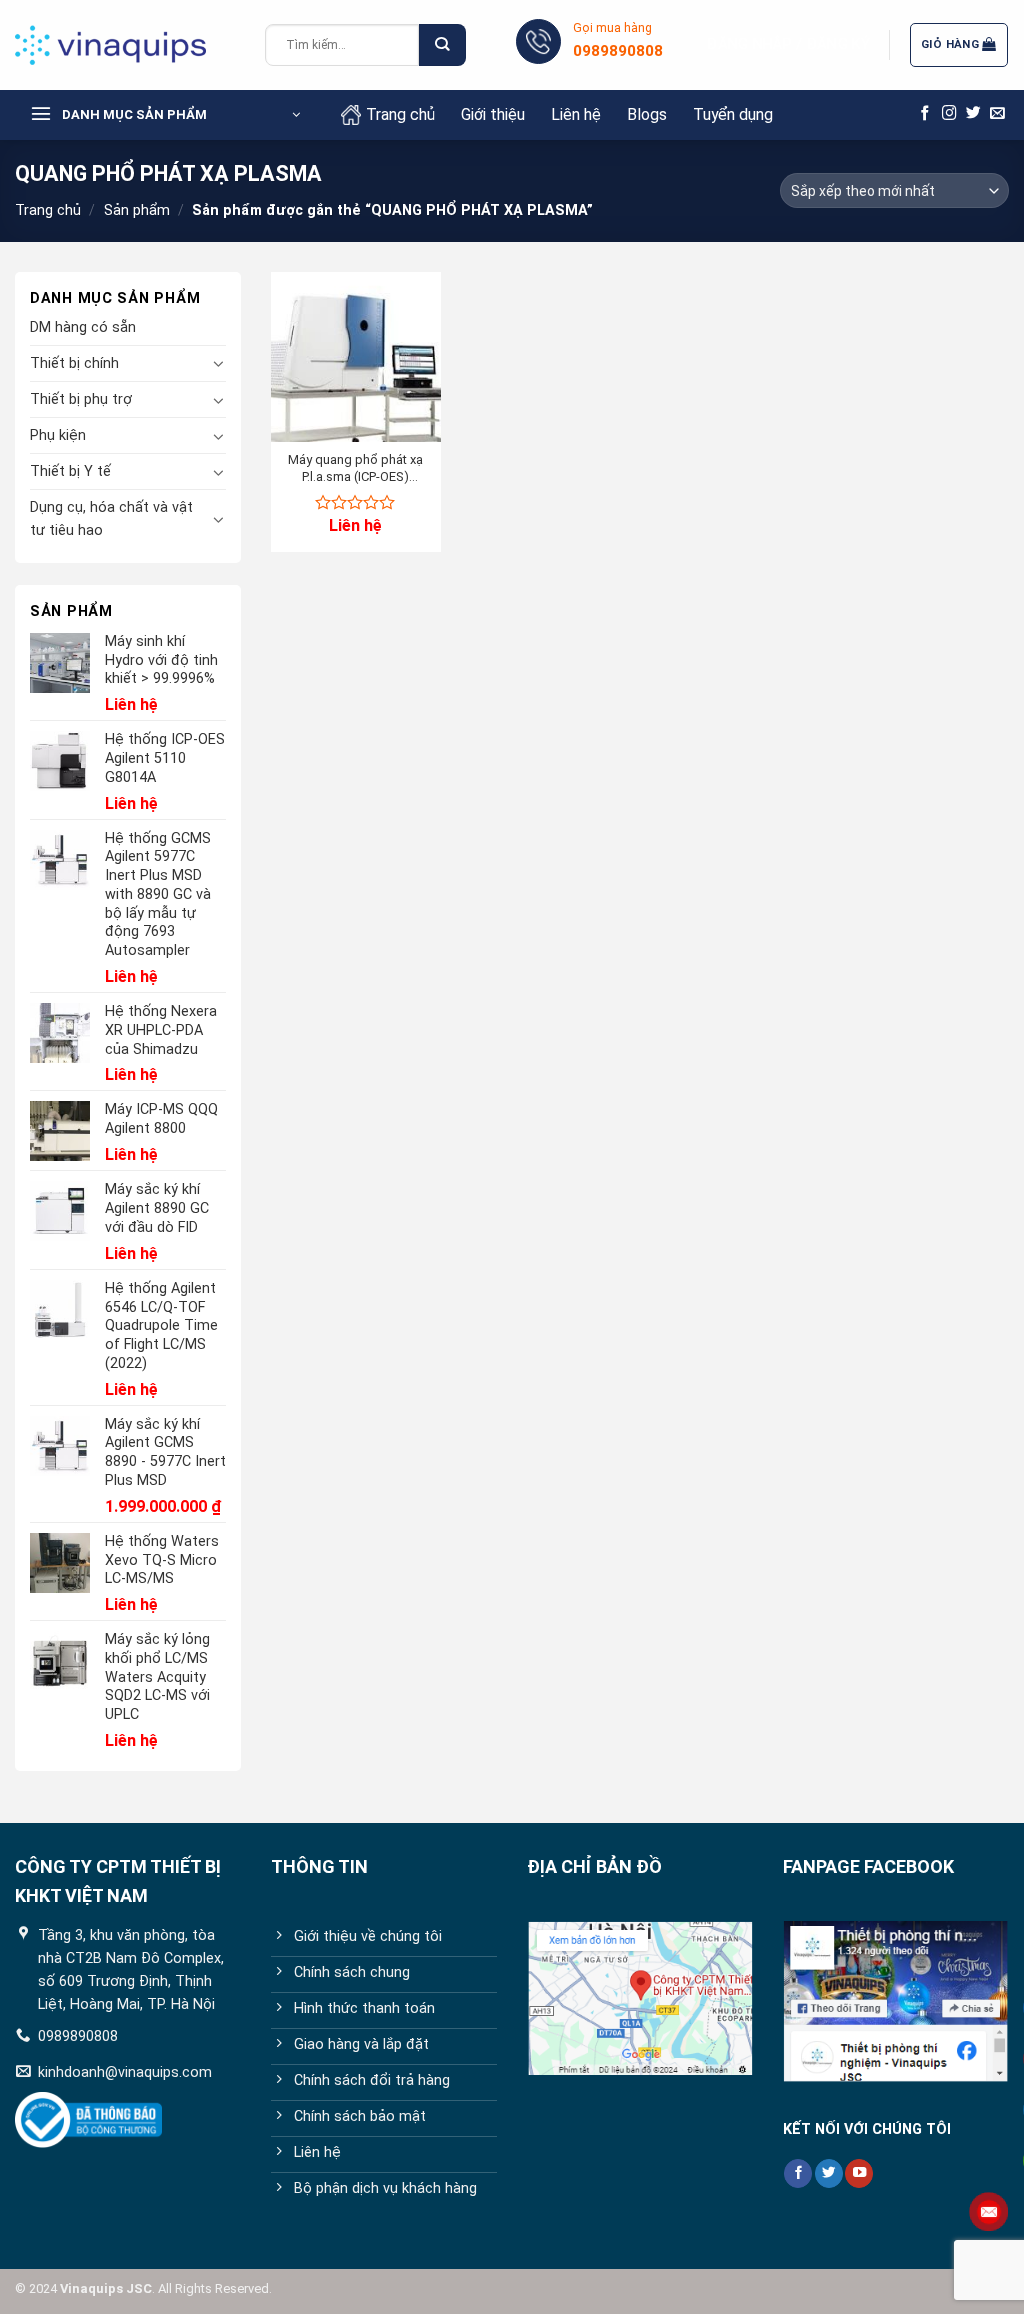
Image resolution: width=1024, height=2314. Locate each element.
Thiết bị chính (74, 363)
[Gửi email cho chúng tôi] (997, 114)
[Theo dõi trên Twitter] (973, 114)
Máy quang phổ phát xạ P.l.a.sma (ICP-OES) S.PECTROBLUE (355, 469)
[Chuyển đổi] (219, 363)
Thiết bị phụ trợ (81, 399)
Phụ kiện (58, 435)
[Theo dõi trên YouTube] (859, 2173)
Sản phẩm (137, 210)
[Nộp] (442, 45)
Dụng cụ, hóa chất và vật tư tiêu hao (111, 519)
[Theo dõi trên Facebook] (925, 114)
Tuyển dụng (733, 114)
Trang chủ (400, 114)
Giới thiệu (493, 114)
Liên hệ (576, 114)
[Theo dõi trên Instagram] (949, 114)
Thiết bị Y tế (70, 471)
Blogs (647, 114)
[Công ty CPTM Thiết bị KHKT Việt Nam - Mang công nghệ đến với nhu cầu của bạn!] (125, 45)
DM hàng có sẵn (83, 327)
